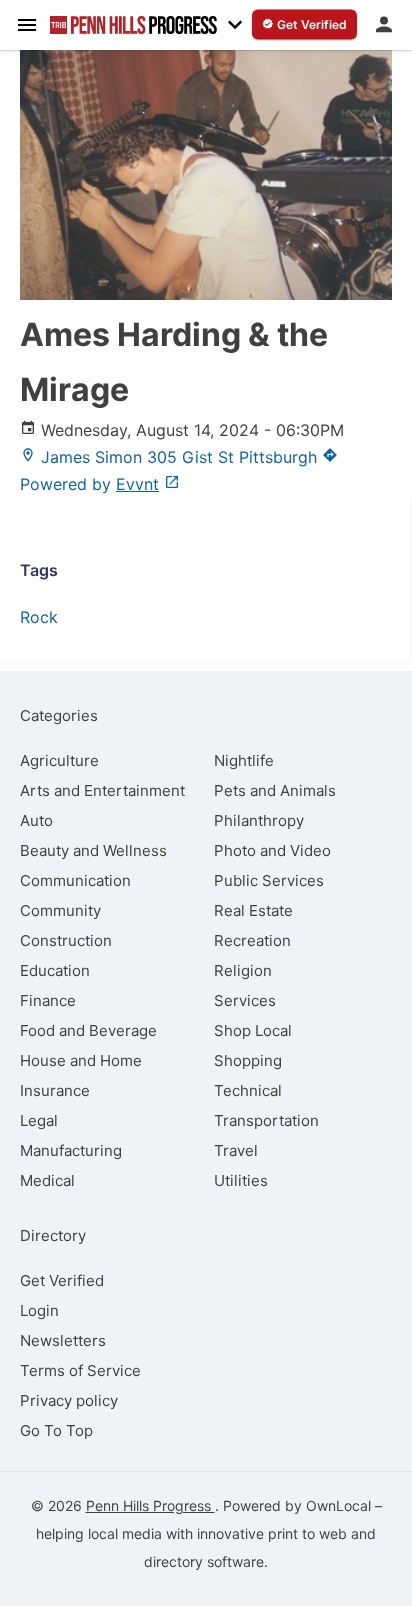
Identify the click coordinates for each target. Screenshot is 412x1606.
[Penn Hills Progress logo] (133, 25)
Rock (39, 617)
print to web (307, 1533)
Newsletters (63, 1340)
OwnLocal (338, 1505)
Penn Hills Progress (150, 1505)
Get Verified (62, 1280)
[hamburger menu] (27, 24)
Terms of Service (80, 1370)
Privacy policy (69, 1400)
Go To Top (56, 1430)
